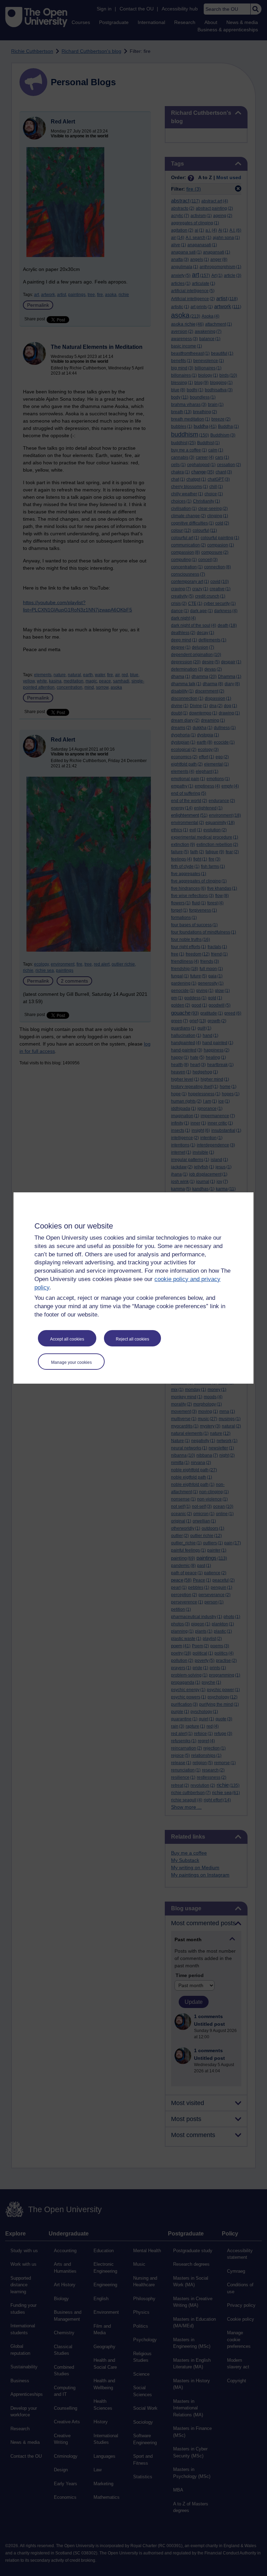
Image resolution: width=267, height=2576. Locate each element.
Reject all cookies (132, 1339)
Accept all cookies (67, 1339)
